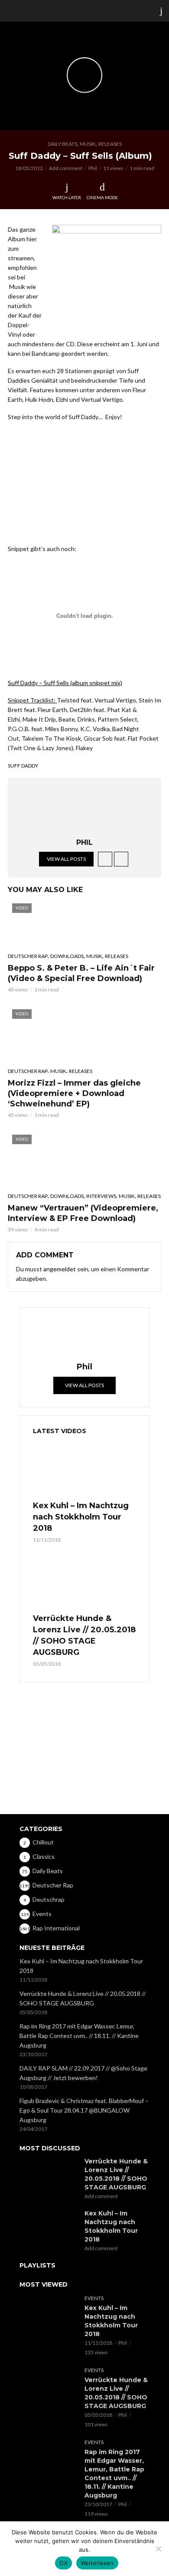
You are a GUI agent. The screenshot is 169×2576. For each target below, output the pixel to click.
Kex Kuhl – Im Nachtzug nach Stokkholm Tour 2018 (81, 1517)
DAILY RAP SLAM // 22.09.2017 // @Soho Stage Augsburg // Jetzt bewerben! (83, 2073)
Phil (93, 168)
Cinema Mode (102, 197)
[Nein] (158, 2549)
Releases (110, 144)
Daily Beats (62, 144)
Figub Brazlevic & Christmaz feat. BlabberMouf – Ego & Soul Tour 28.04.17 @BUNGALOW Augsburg (84, 2110)
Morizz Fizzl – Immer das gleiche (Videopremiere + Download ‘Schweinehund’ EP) (74, 1093)
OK (63, 2563)
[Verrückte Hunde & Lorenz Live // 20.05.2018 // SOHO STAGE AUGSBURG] (84, 1582)
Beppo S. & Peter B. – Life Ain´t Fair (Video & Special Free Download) (81, 973)
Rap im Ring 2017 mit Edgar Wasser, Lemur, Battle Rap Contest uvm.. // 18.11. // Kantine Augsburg (79, 2036)
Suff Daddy (23, 766)
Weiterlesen (97, 2563)
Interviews (101, 1196)
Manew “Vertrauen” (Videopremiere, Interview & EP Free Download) (83, 1213)
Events (94, 2298)
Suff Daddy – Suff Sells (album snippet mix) (65, 683)
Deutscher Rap (28, 956)
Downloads (67, 956)
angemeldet (60, 1269)
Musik (88, 144)
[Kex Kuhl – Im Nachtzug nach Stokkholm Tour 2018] (84, 1469)
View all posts (66, 859)
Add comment (66, 168)
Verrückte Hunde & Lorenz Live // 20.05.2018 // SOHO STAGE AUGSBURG (84, 1635)
